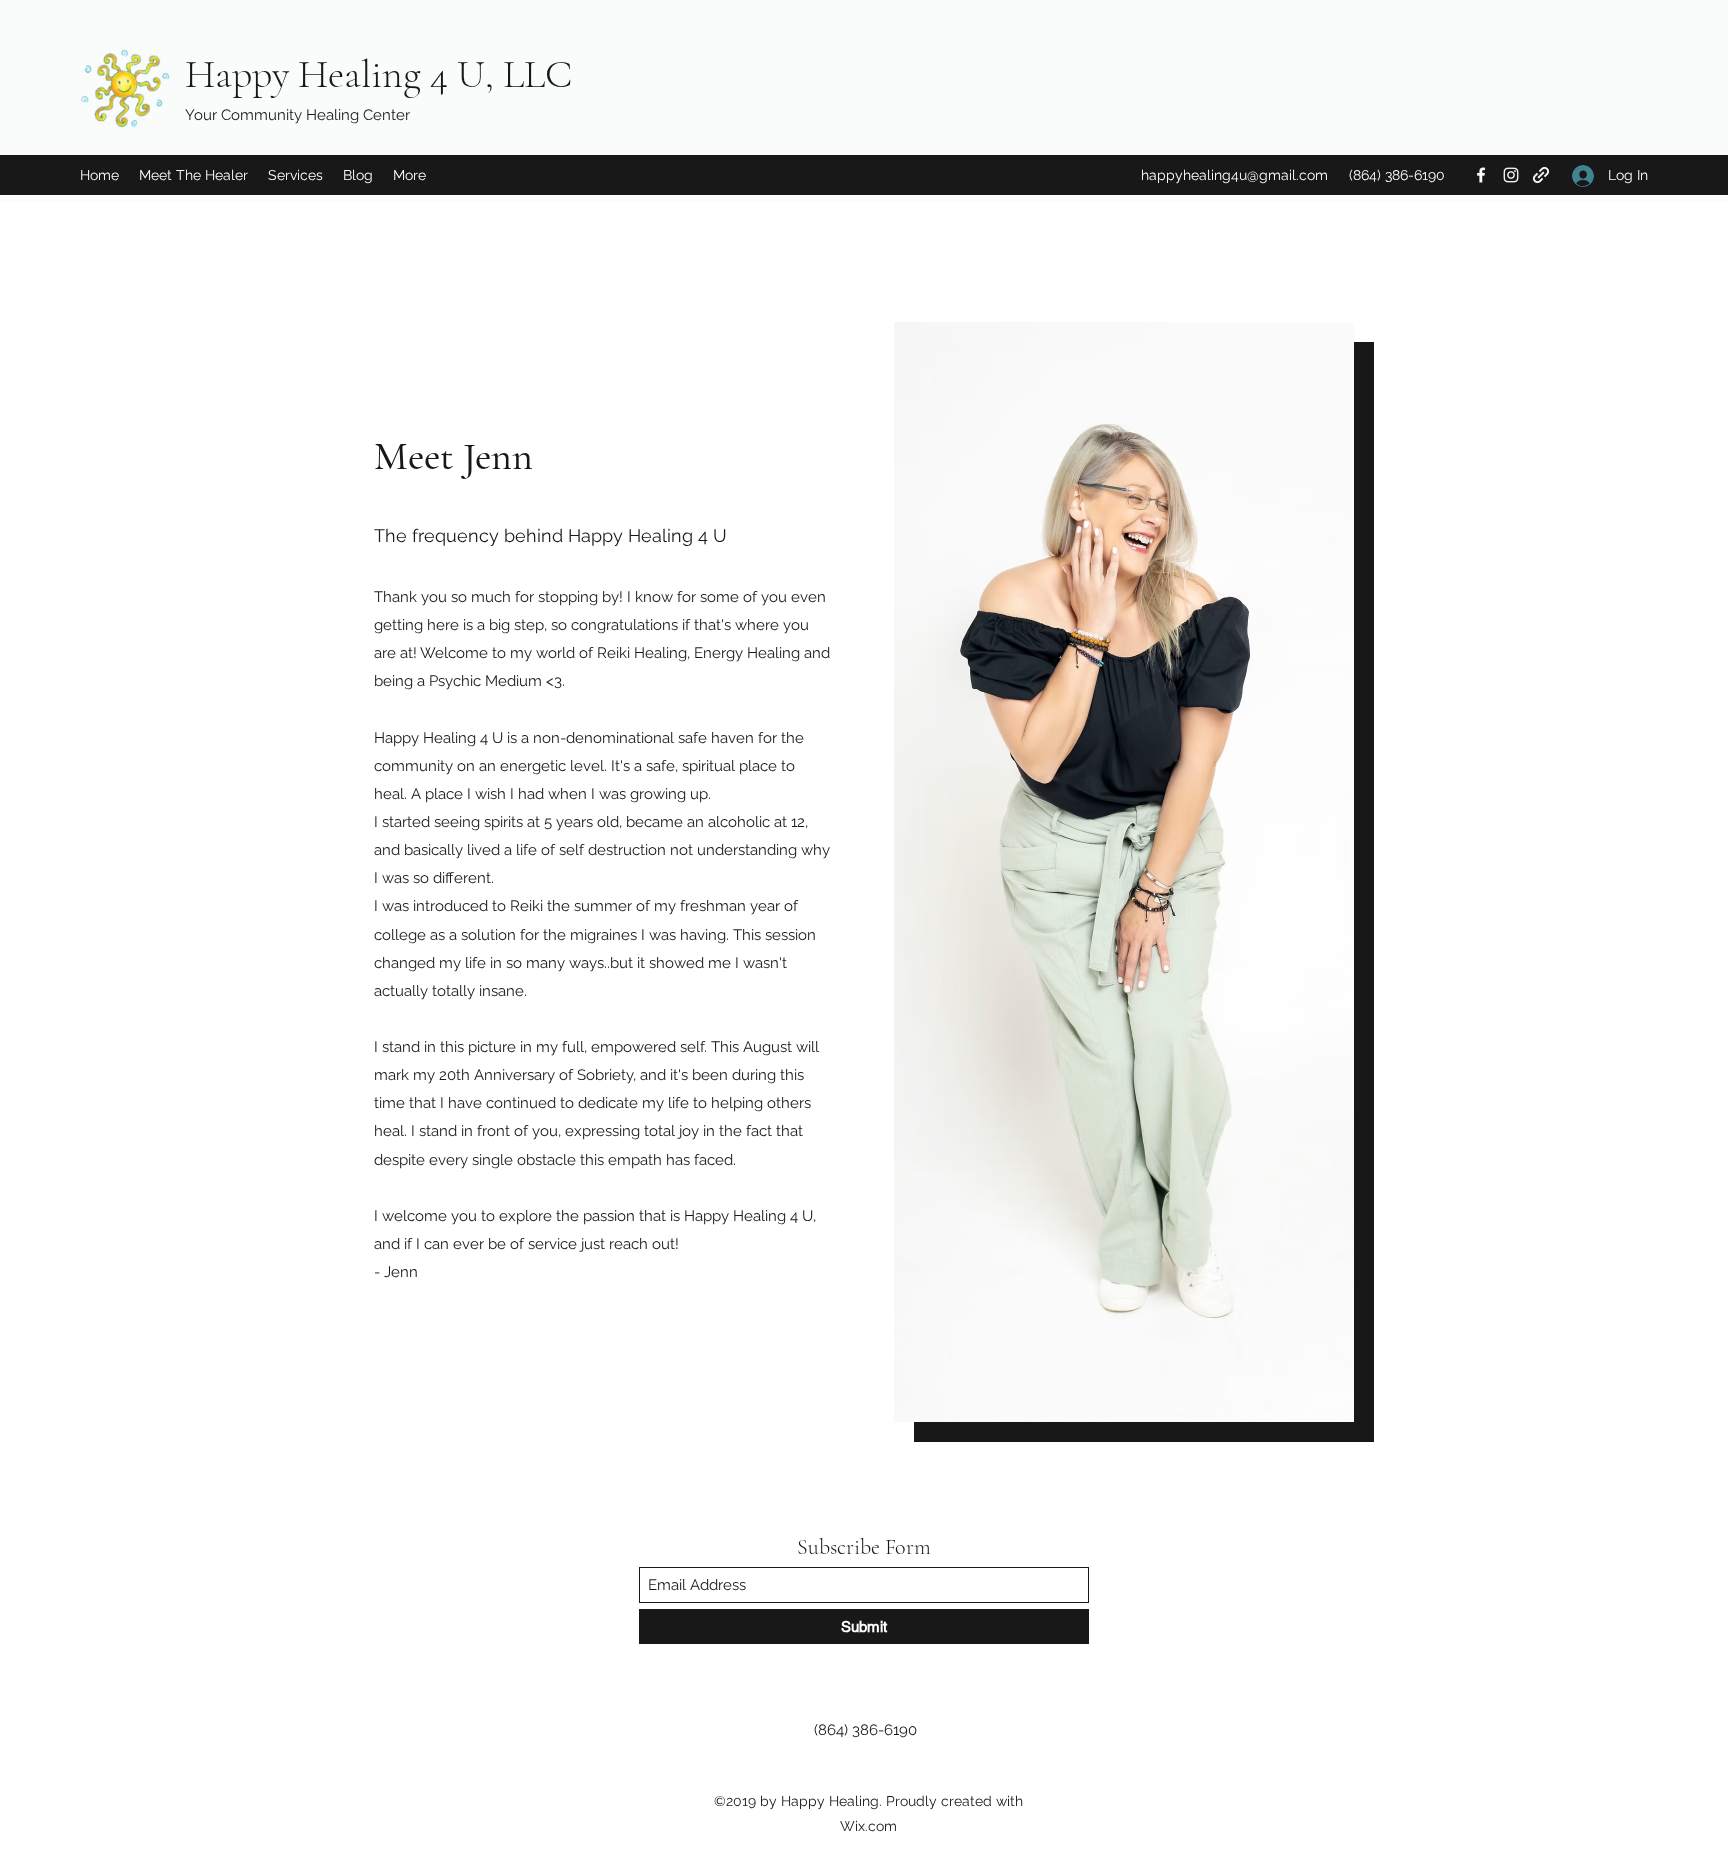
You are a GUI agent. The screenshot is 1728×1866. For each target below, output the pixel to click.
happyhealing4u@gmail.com (1234, 175)
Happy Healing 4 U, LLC (378, 74)
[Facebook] (1481, 175)
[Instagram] (1511, 175)
